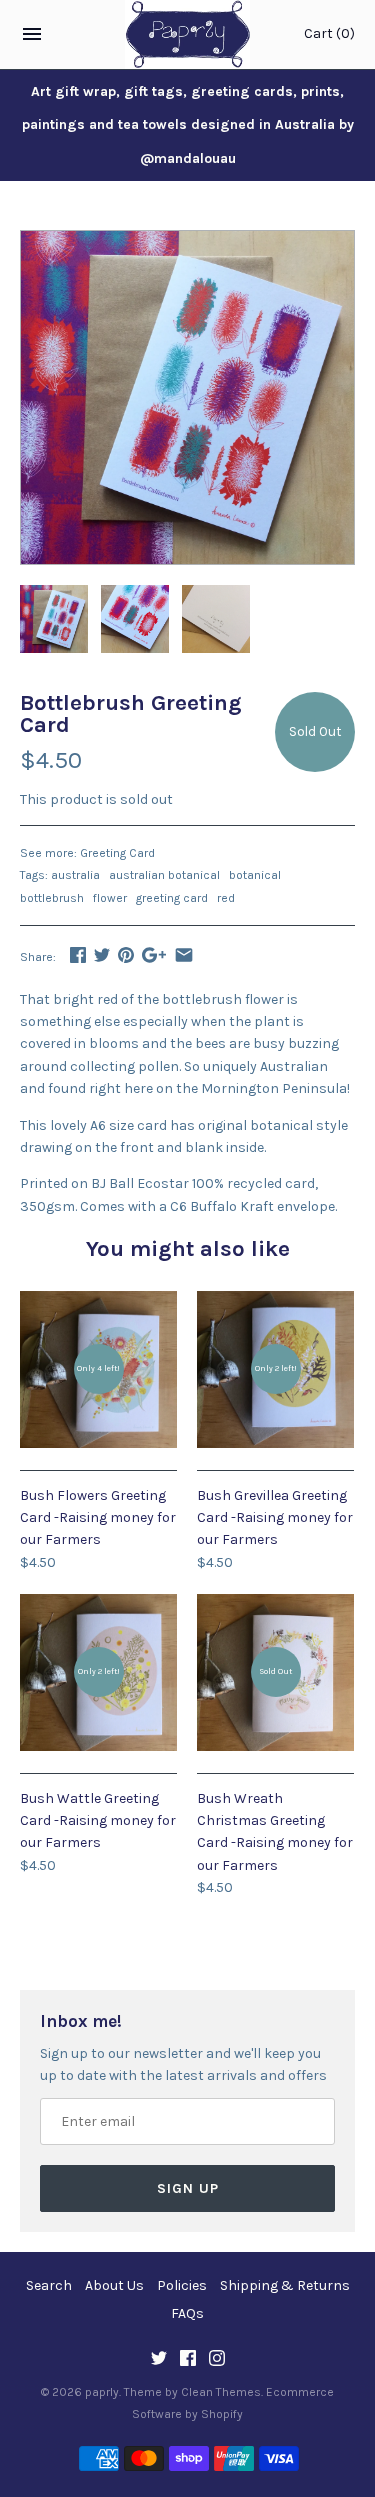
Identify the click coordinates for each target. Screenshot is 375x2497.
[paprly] (187, 34)
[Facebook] (188, 2359)
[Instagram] (217, 2359)
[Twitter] (159, 2359)
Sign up (188, 2188)
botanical (255, 875)
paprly (102, 2392)
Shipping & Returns (285, 2285)
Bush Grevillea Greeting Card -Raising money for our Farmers (275, 1518)
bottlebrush (52, 898)
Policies (182, 2285)
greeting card (172, 898)
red (226, 898)
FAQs (187, 2313)
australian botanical (164, 875)
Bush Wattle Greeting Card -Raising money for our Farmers (98, 1821)
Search (49, 2285)
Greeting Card (117, 853)
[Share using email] (184, 954)
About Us (114, 2285)
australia (75, 875)
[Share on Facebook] (78, 954)
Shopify (222, 2414)
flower (110, 898)
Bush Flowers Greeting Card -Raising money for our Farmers (98, 1518)
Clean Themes (221, 2392)
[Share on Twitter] (102, 954)
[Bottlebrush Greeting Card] (187, 241)
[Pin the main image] (126, 954)
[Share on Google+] (154, 954)
